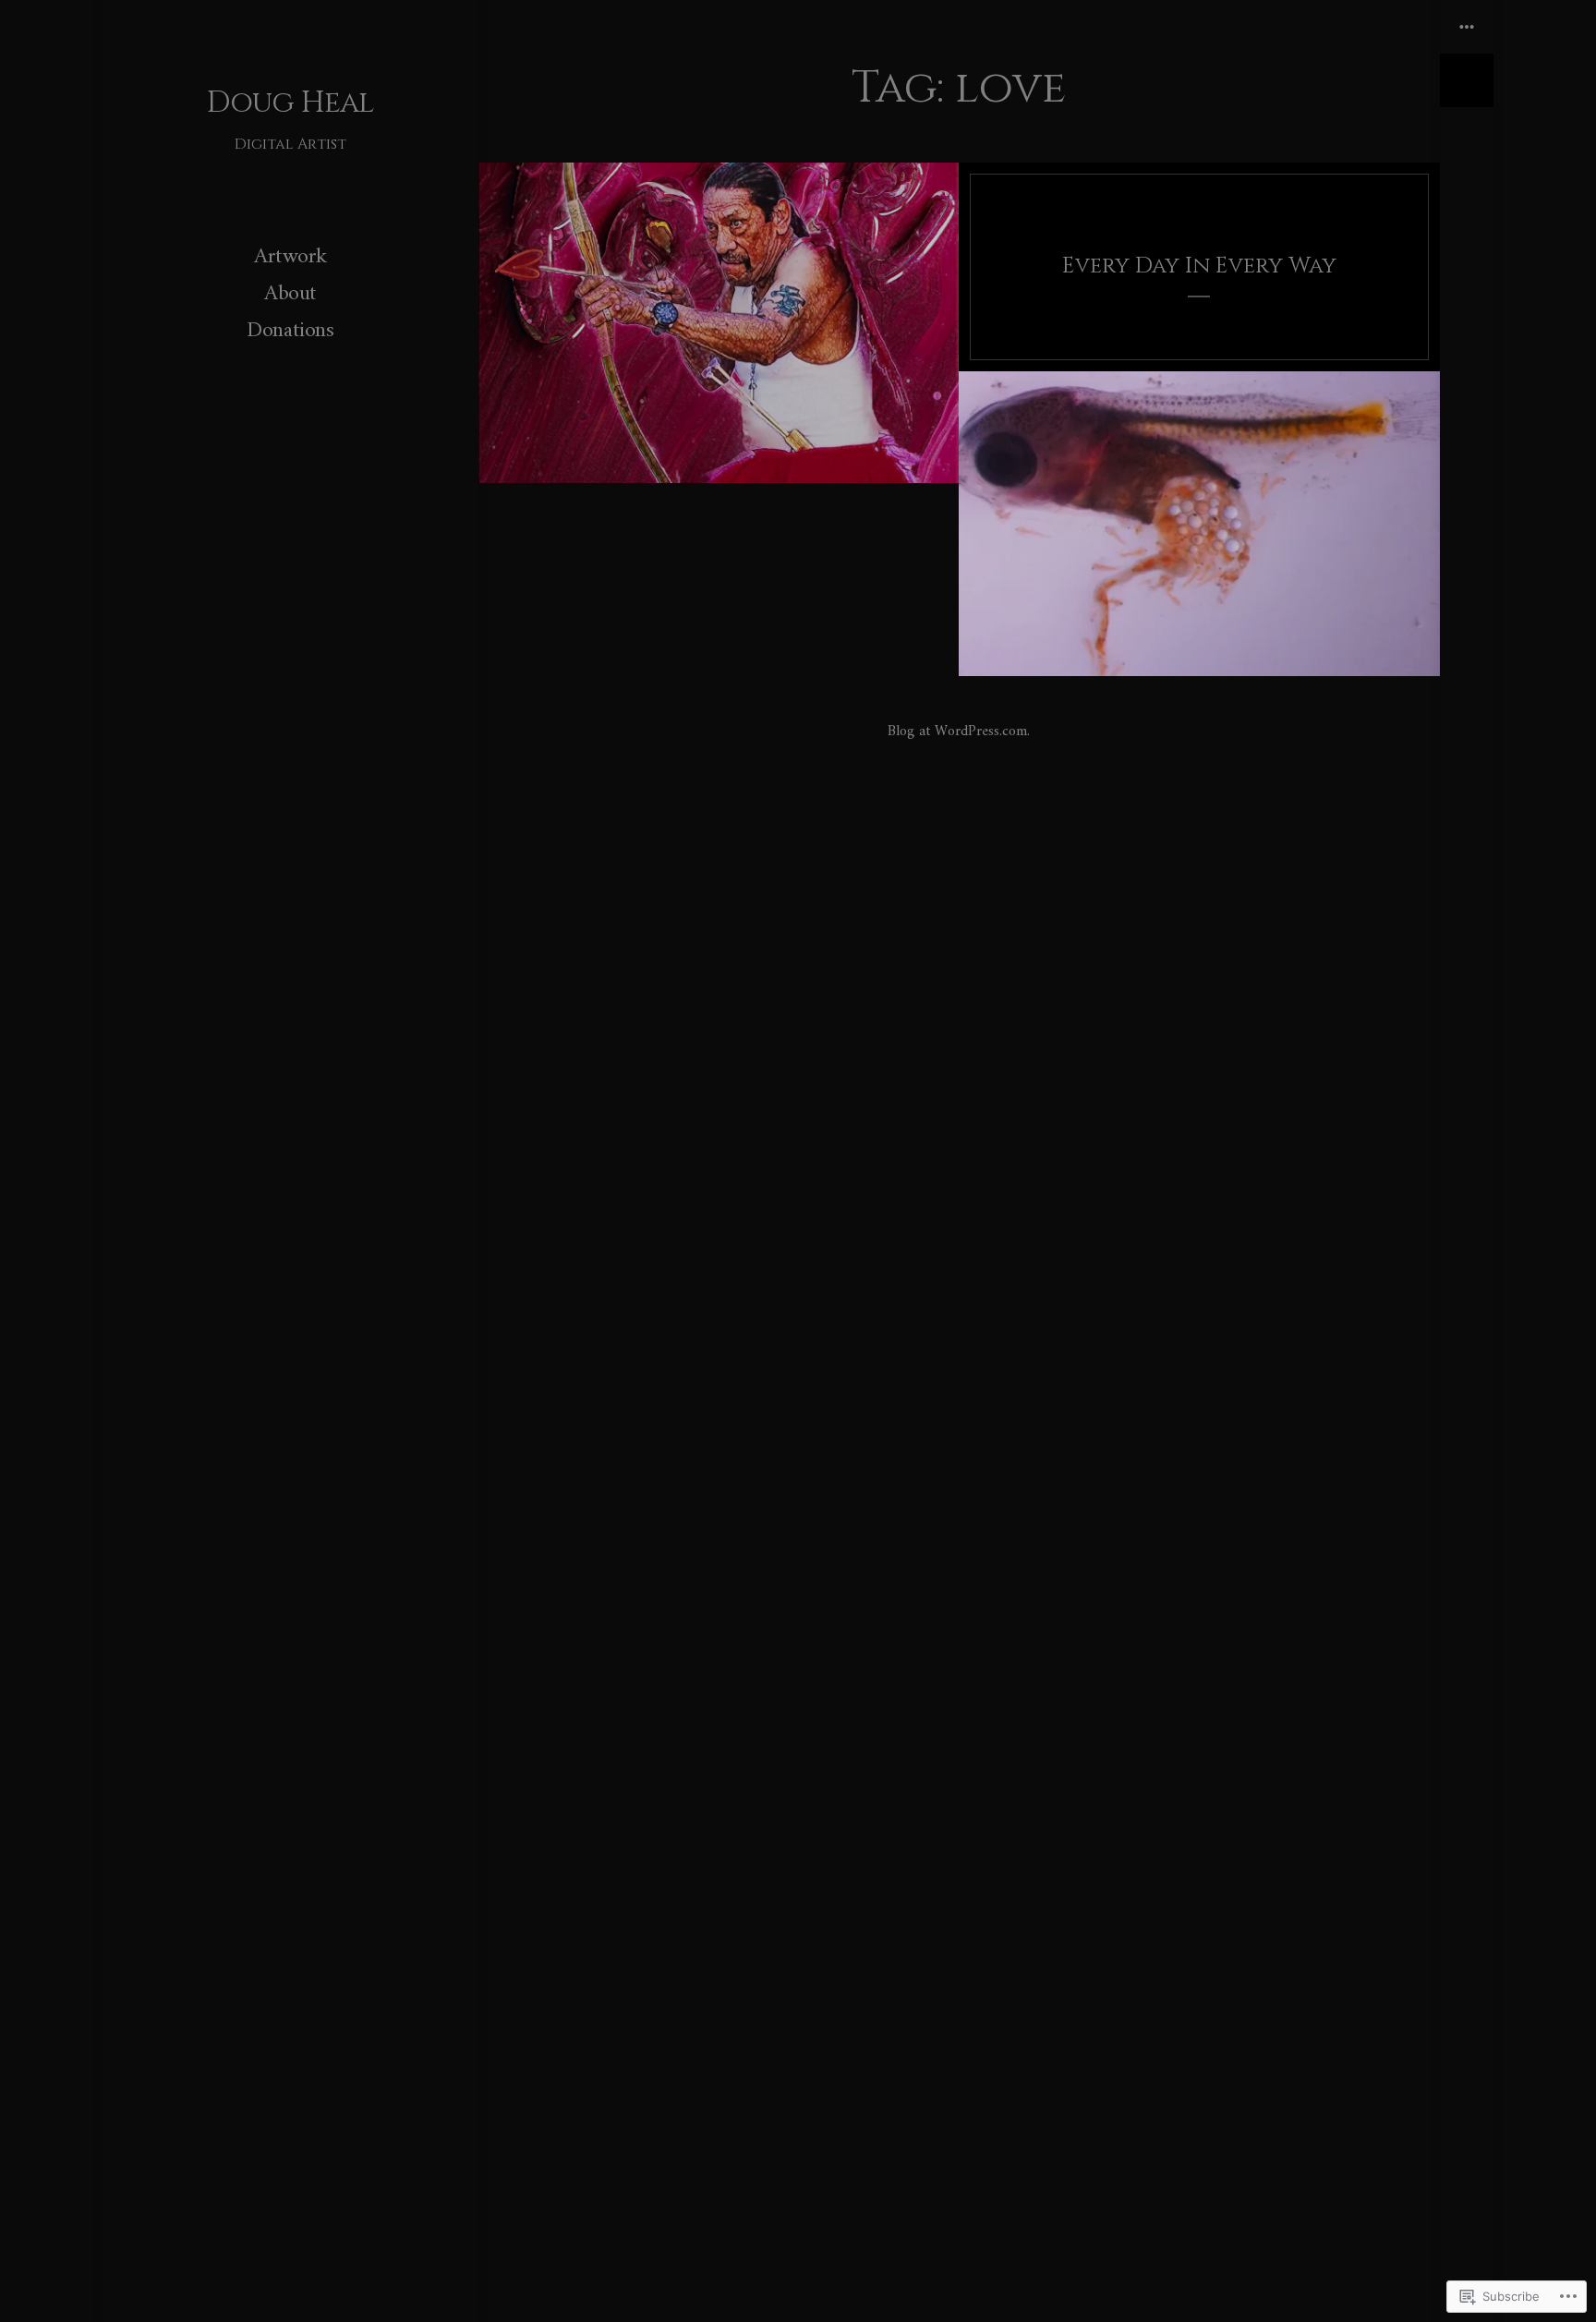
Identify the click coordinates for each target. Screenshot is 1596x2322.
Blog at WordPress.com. (959, 732)
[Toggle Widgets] (1467, 54)
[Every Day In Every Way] (1199, 267)
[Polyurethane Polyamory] (1199, 524)
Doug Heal (290, 103)
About (290, 294)
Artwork (290, 257)
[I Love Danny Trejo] (719, 323)
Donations (290, 331)
